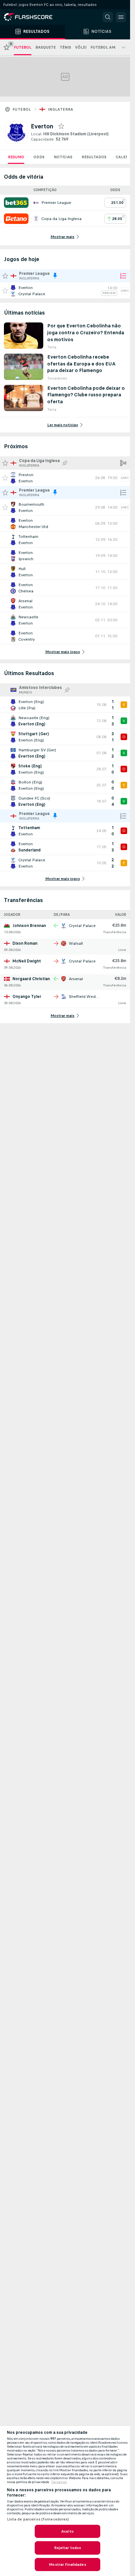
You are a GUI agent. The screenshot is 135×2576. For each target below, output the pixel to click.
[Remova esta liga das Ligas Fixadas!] (55, 276)
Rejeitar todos (68, 2548)
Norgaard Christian (31, 979)
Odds (39, 157)
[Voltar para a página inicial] (33, 17)
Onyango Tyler (27, 997)
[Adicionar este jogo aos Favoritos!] (5, 291)
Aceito (67, 2531)
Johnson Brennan (29, 926)
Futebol (22, 109)
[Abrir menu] (121, 17)
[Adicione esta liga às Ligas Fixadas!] (65, 463)
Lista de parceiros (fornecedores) (38, 2519)
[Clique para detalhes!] (65, 291)
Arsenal (76, 979)
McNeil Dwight (27, 961)
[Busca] (108, 17)
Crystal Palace (82, 926)
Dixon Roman (25, 943)
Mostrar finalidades (67, 2565)
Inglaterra (61, 109)
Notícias (63, 157)
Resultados (94, 157)
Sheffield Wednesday (89, 997)
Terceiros (59, 2482)
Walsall (76, 943)
